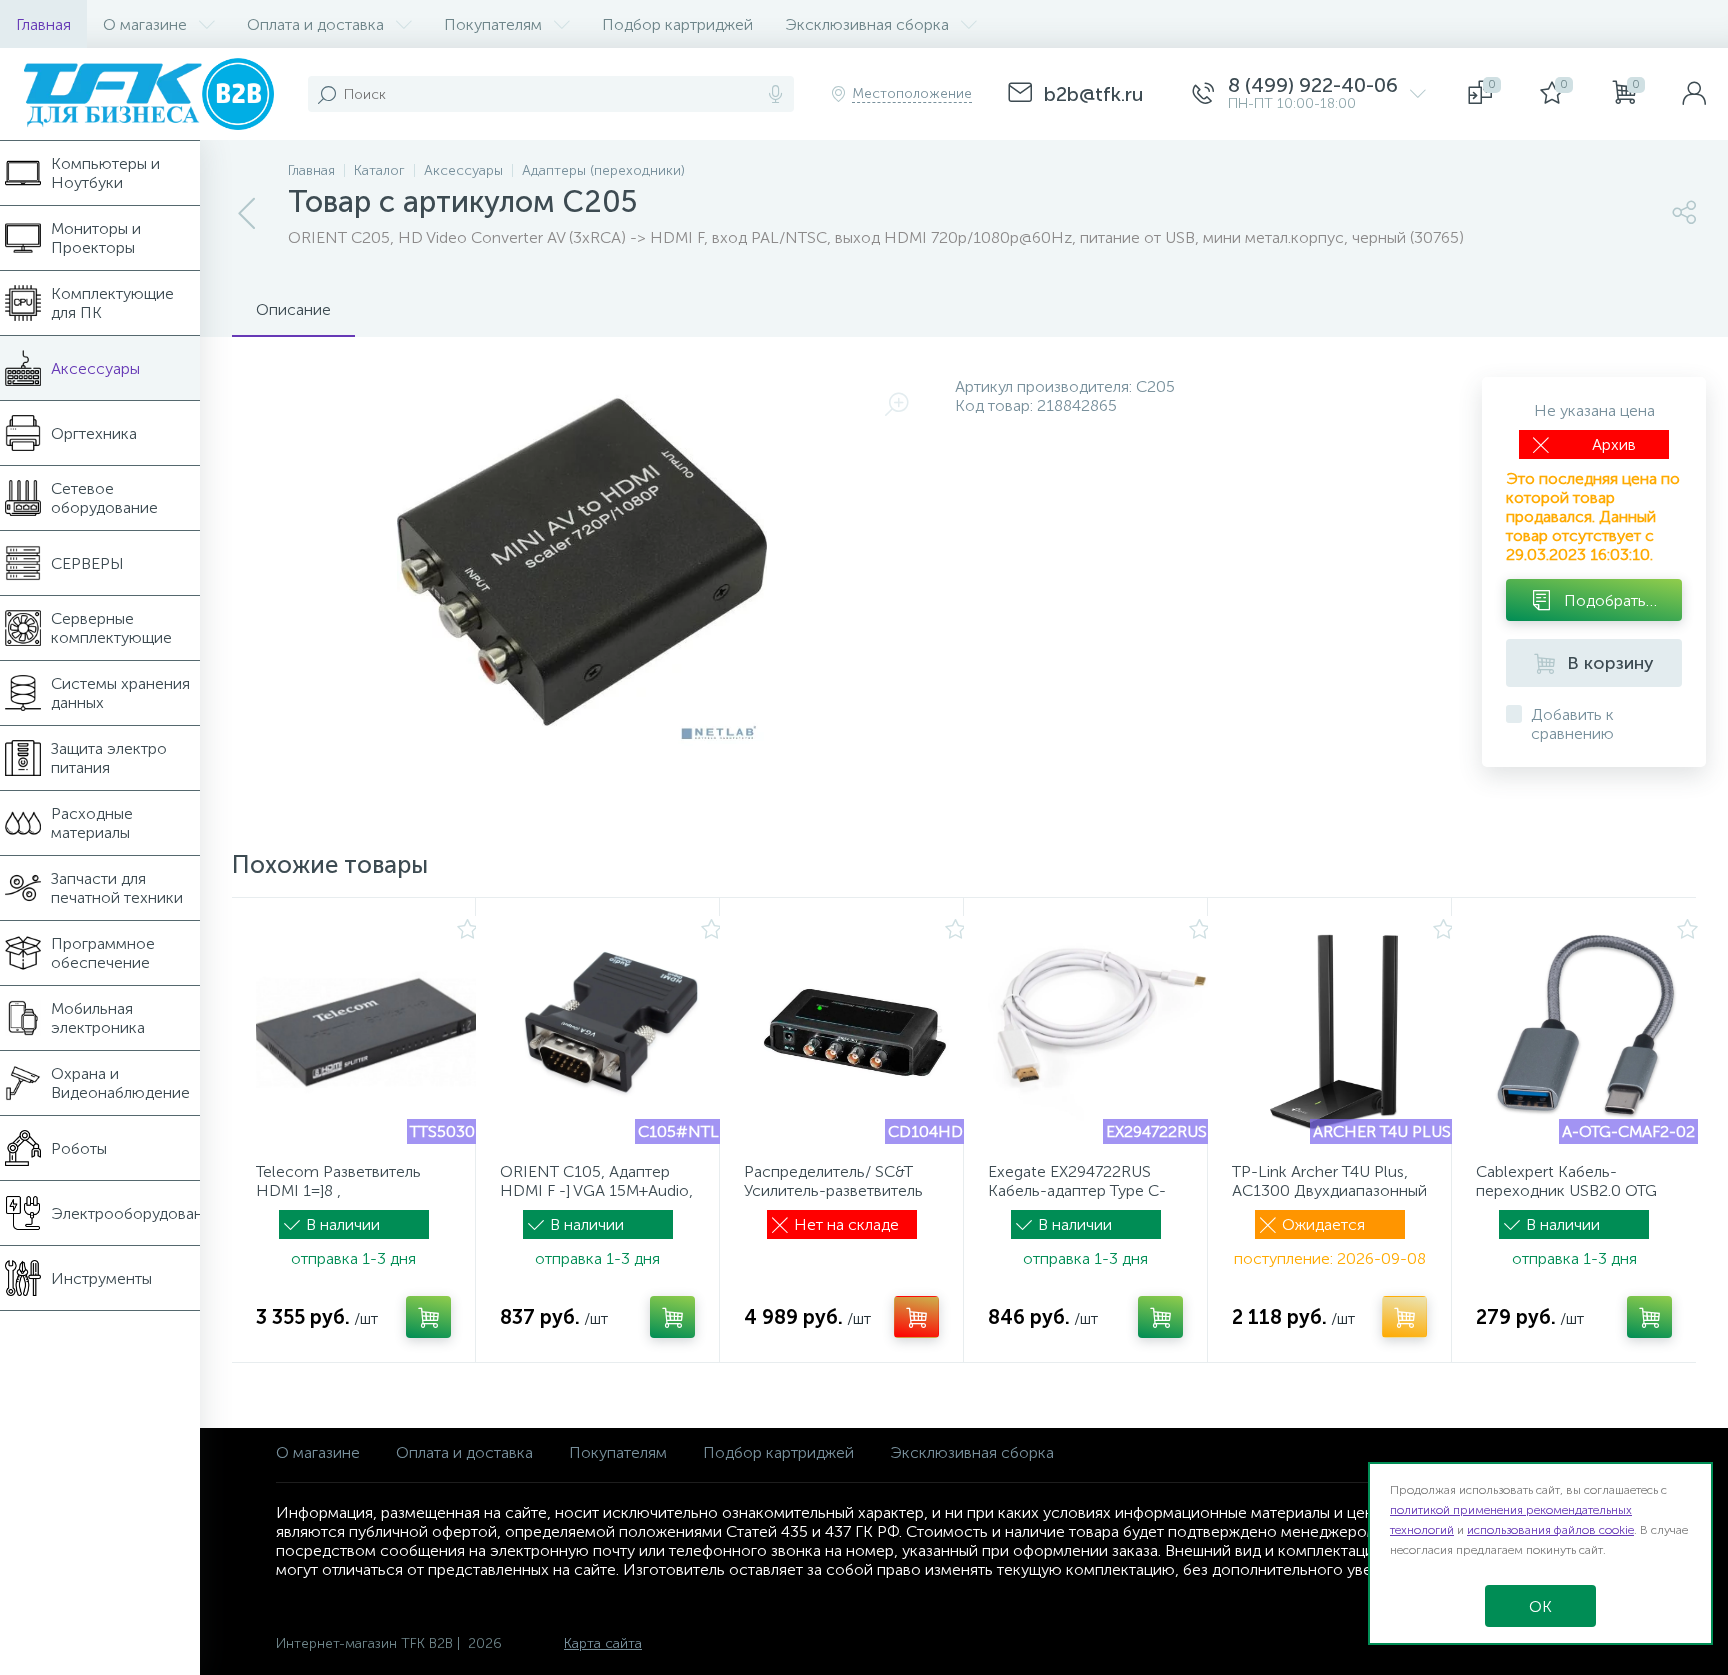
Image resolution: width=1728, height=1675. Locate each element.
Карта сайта (603, 1643)
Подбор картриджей (778, 1452)
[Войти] (1694, 94)
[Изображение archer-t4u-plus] (1343, 1033)
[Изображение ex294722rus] (1099, 1033)
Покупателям (618, 1452)
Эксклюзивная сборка (972, 1452)
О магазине (318, 1452)
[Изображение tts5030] (367, 1033)
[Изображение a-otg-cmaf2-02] (1587, 1033)
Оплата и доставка (464, 1452)
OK (1540, 1606)
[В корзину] (428, 1317)
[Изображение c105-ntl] (611, 1033)
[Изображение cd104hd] (855, 1033)
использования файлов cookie (1550, 1530)
